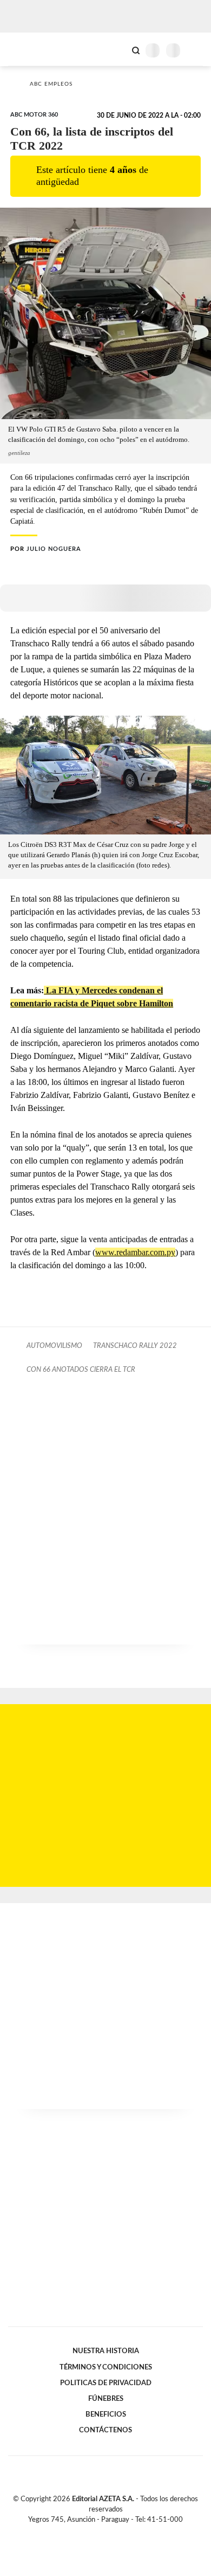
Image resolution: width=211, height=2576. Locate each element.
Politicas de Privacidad (106, 2383)
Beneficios (106, 2414)
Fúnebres (106, 2399)
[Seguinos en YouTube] (113, 2532)
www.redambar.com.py (135, 1252)
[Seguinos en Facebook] (90, 2532)
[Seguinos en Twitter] (101, 2532)
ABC (28, 49)
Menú (196, 50)
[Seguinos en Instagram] (124, 2532)
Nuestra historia (106, 2351)
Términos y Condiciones (106, 2367)
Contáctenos (105, 2430)
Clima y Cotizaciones (117, 49)
